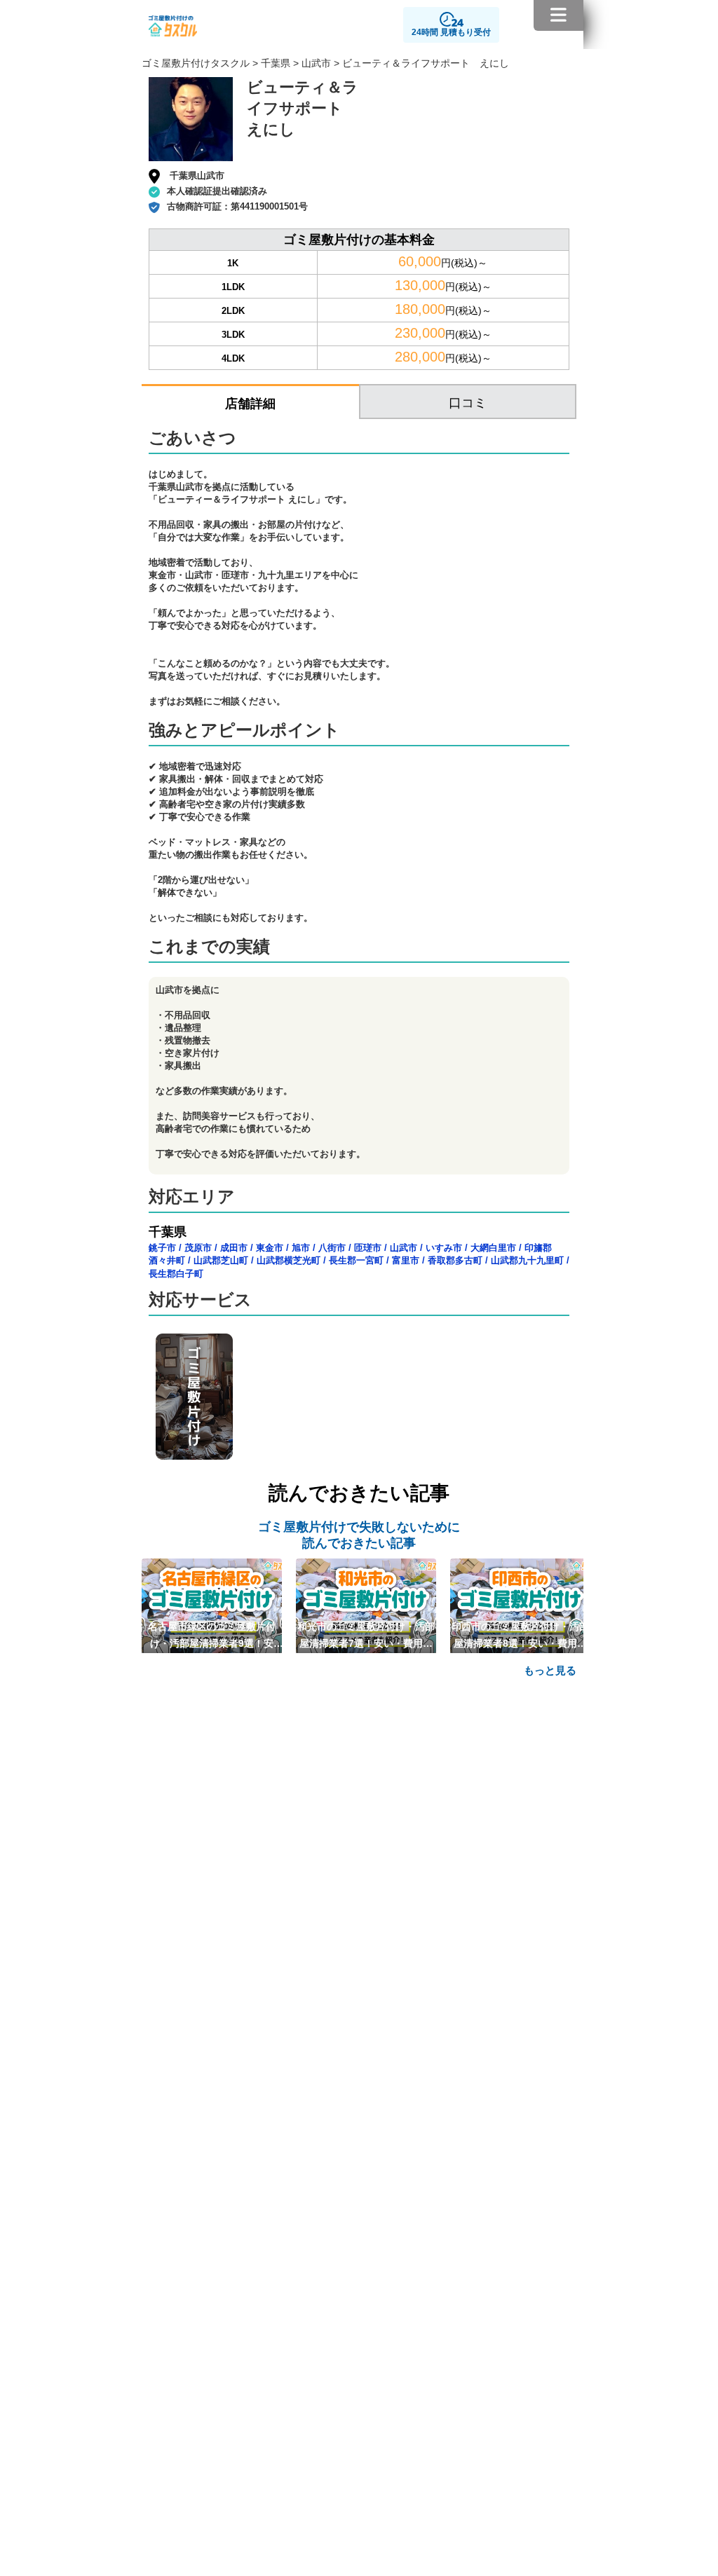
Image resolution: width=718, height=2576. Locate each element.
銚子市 (162, 1248)
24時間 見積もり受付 (451, 32)
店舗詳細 (250, 404)
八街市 (332, 1248)
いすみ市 (444, 1248)
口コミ (468, 403)
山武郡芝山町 (221, 1260)
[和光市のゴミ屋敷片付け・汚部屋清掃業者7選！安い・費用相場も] (366, 1605)
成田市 (234, 1248)
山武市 (316, 63)
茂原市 (198, 1248)
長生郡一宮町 (356, 1260)
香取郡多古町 (455, 1260)
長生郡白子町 (176, 1274)
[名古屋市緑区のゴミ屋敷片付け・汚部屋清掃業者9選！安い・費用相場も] (212, 1605)
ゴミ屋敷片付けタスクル (196, 63)
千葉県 (276, 63)
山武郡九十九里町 (527, 1260)
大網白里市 (493, 1248)
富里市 (406, 1260)
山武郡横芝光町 (289, 1260)
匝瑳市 (368, 1248)
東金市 (270, 1248)
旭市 (301, 1248)
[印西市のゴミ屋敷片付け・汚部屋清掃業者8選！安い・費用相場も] (520, 1605)
